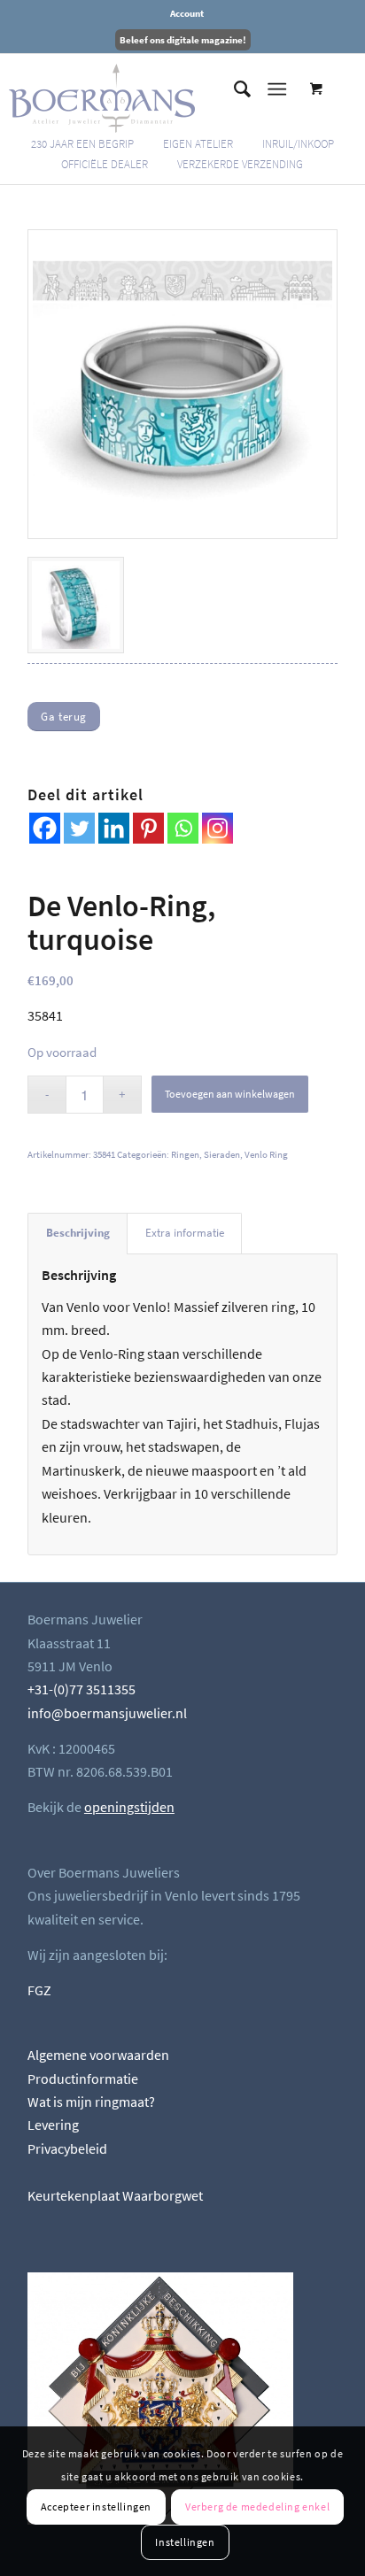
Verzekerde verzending (240, 164)
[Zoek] (233, 89)
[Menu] (277, 89)
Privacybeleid (67, 2148)
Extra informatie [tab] (185, 1233)
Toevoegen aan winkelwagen (230, 1094)
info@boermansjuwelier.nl (107, 1713)
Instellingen (185, 2542)
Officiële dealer (105, 164)
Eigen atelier (198, 144)
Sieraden (222, 1154)
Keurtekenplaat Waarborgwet (115, 2195)
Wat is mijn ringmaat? (91, 2102)
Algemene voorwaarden (98, 2055)
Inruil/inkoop (298, 144)
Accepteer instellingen (96, 2507)
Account (187, 13)
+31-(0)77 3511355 (82, 1689)
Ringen (185, 1154)
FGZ (39, 1990)
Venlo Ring (266, 1154)
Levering (53, 2125)
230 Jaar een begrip (82, 144)
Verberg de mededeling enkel (257, 2507)
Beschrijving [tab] (78, 1233)
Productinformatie (83, 2079)
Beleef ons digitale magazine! (183, 40)
